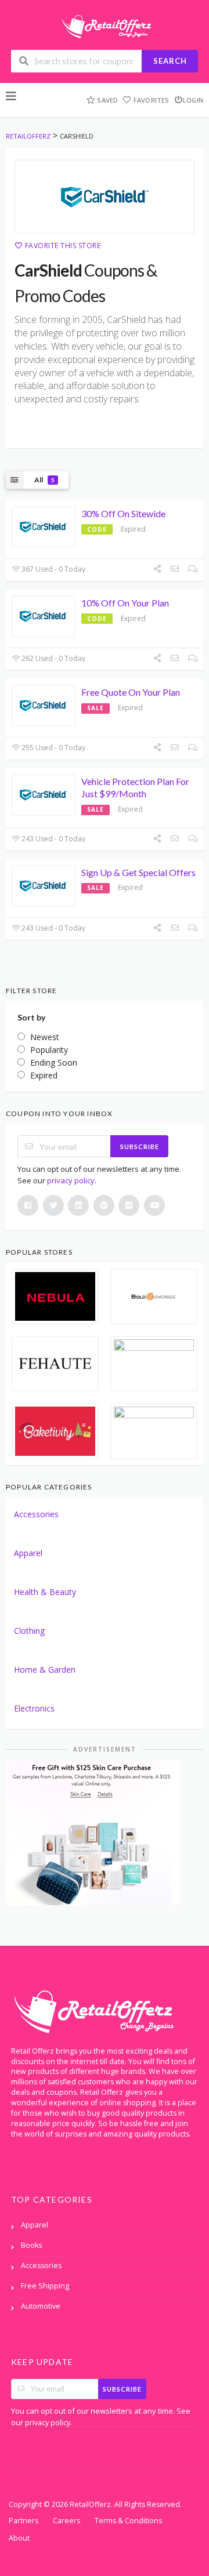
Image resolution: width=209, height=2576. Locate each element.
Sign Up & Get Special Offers (138, 872)
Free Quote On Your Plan (131, 692)
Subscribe (140, 1147)
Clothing (29, 1631)
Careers (66, 2521)
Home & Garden (45, 1670)
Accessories (36, 1514)
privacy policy (71, 1180)
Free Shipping (45, 2286)
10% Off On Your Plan (125, 603)
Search (170, 61)
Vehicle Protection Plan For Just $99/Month (135, 787)
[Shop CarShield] (105, 197)
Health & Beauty (45, 1592)
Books (31, 2245)
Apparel (28, 1553)
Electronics (34, 1708)
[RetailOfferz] (105, 25)
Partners (24, 2521)
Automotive (41, 2306)
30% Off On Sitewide (123, 513)
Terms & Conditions (128, 2521)
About (19, 2538)
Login (193, 100)
